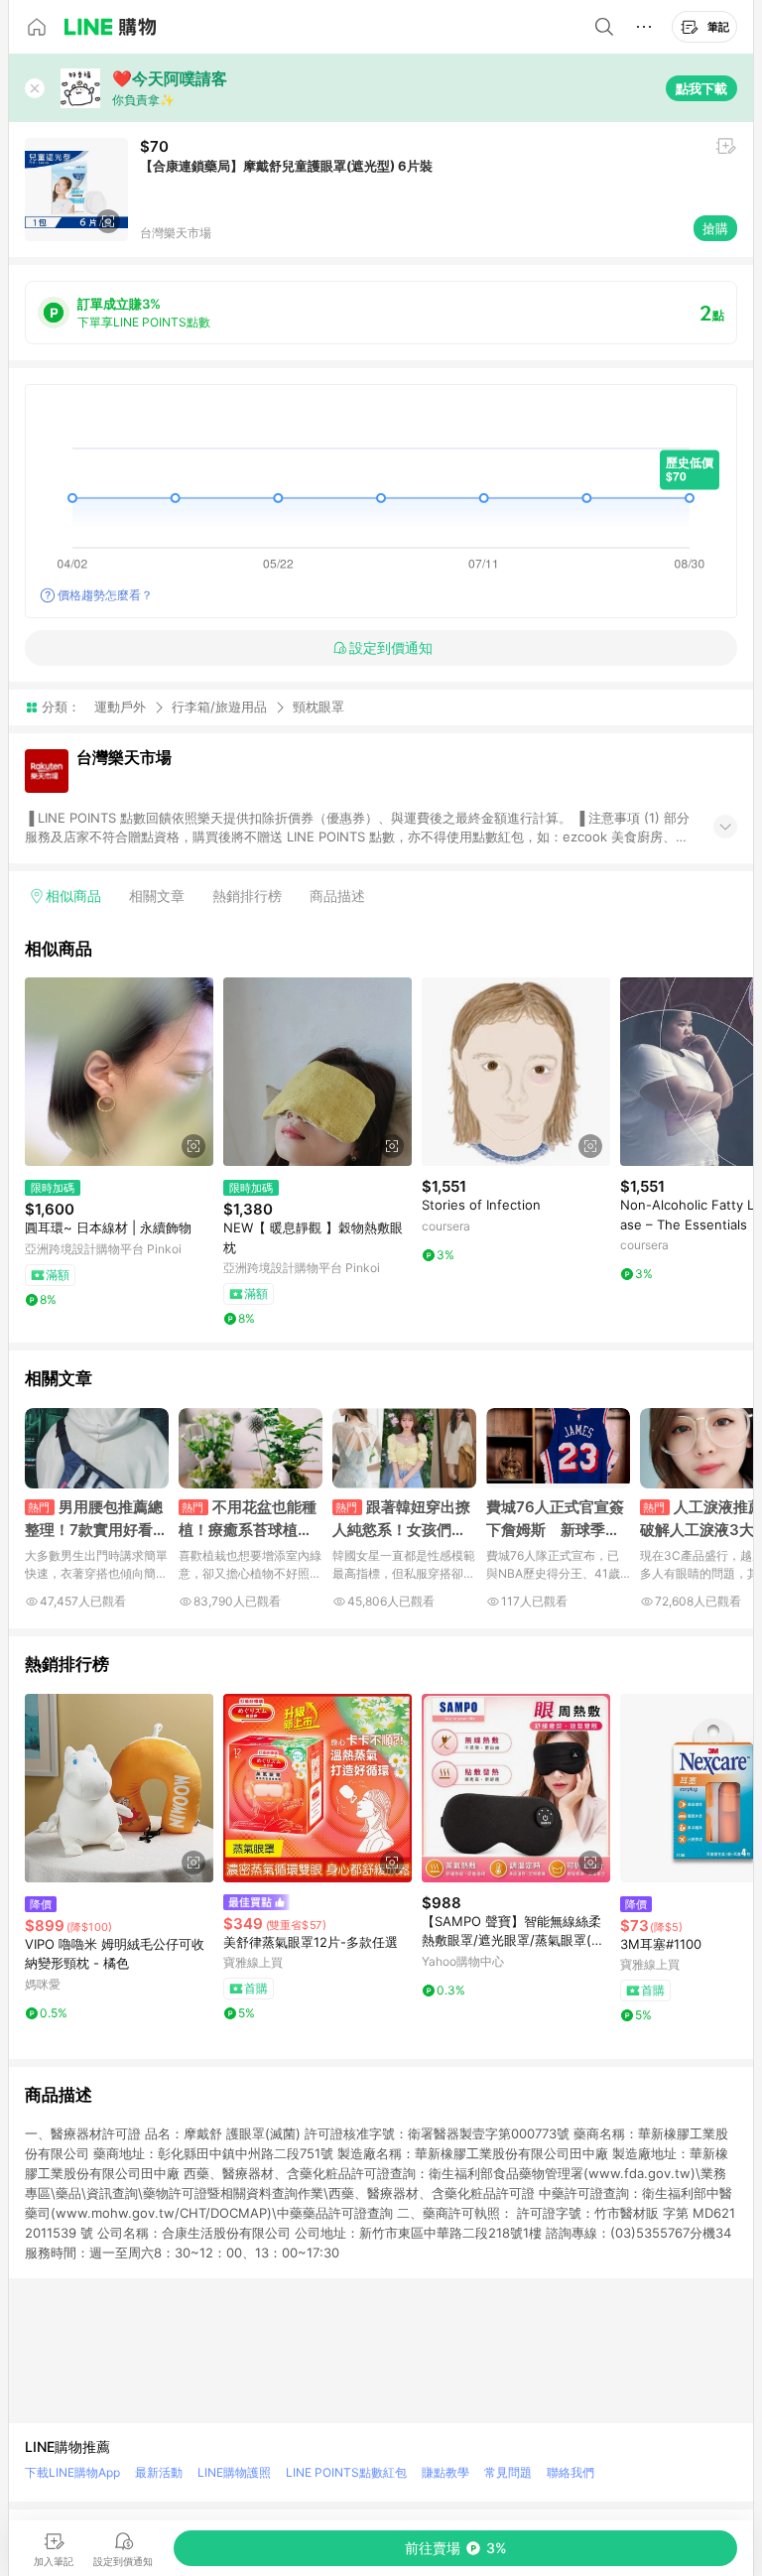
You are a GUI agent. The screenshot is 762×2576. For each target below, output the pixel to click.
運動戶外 (120, 707)
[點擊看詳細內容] (119, 1072)
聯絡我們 (571, 2472)
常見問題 (508, 2472)
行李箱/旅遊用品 (219, 707)
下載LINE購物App (72, 2472)
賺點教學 (445, 2472)
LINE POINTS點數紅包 (346, 2472)
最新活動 (159, 2472)
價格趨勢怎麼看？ (105, 595)
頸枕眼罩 (318, 707)
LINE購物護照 (234, 2472)
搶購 (715, 228)
